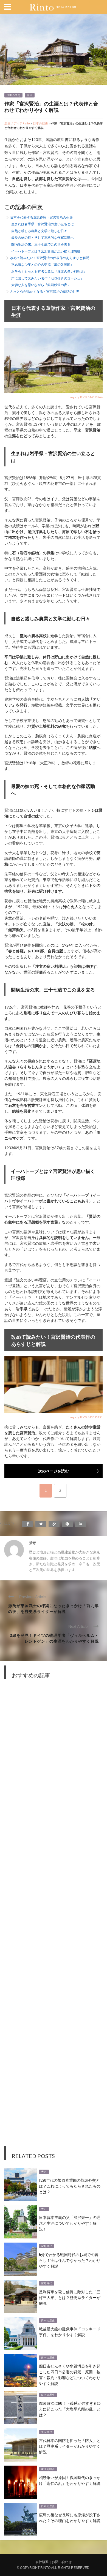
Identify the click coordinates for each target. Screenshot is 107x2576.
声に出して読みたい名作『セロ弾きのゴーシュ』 (47, 278)
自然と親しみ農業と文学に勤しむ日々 (39, 231)
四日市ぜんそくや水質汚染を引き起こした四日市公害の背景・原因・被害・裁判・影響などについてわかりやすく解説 (70, 2374)
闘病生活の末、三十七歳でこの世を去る (41, 244)
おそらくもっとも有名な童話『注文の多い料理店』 (49, 271)
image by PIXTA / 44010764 (86, 397)
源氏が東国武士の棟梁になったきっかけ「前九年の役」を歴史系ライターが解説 (54, 1608)
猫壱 (32, 1543)
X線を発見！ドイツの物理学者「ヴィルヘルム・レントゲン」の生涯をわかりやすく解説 (54, 1638)
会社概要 (42, 2562)
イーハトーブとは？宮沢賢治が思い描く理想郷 (46, 251)
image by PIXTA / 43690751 (86, 1417)
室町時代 (47, 2246)
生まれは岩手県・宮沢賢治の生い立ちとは (43, 224)
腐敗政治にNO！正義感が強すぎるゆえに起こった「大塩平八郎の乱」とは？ (70, 2409)
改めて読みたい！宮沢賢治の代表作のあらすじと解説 (50, 258)
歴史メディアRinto (17, 123)
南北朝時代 (48, 2469)
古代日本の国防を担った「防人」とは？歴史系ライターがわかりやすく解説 (70, 2446)
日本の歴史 (13, 95)
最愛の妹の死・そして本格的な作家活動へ (43, 237)
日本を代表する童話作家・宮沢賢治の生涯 (41, 217)
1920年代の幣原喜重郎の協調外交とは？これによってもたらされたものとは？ (70, 2186)
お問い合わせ (62, 2562)
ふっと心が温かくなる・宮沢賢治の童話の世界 (45, 291)
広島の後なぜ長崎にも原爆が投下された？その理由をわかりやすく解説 (70, 2517)
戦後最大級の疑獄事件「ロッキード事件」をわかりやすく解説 (70, 2332)
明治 (30, 95)
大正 (44, 2172)
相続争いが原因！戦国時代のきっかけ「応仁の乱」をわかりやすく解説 (70, 2480)
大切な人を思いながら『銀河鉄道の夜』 (41, 285)
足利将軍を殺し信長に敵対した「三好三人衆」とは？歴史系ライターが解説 (70, 2297)
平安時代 (47, 2432)
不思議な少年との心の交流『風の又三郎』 (43, 264)
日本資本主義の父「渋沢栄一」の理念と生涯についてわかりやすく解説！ (70, 2223)
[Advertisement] (54, 1917)
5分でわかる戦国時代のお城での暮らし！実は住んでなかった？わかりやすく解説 (70, 2260)
